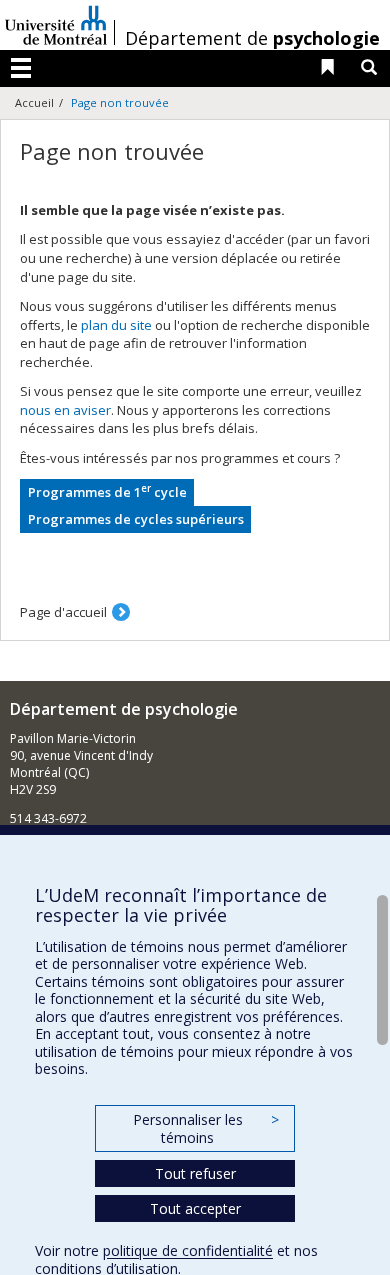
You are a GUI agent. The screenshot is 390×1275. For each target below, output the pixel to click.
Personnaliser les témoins (206, 1128)
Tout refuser (195, 1173)
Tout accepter (195, 1208)
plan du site (116, 325)
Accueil (34, 102)
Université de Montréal (56, 25)
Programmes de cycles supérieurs (136, 519)
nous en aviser (65, 410)
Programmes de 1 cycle (107, 491)
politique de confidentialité (188, 1250)
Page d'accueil (63, 612)
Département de (252, 38)
